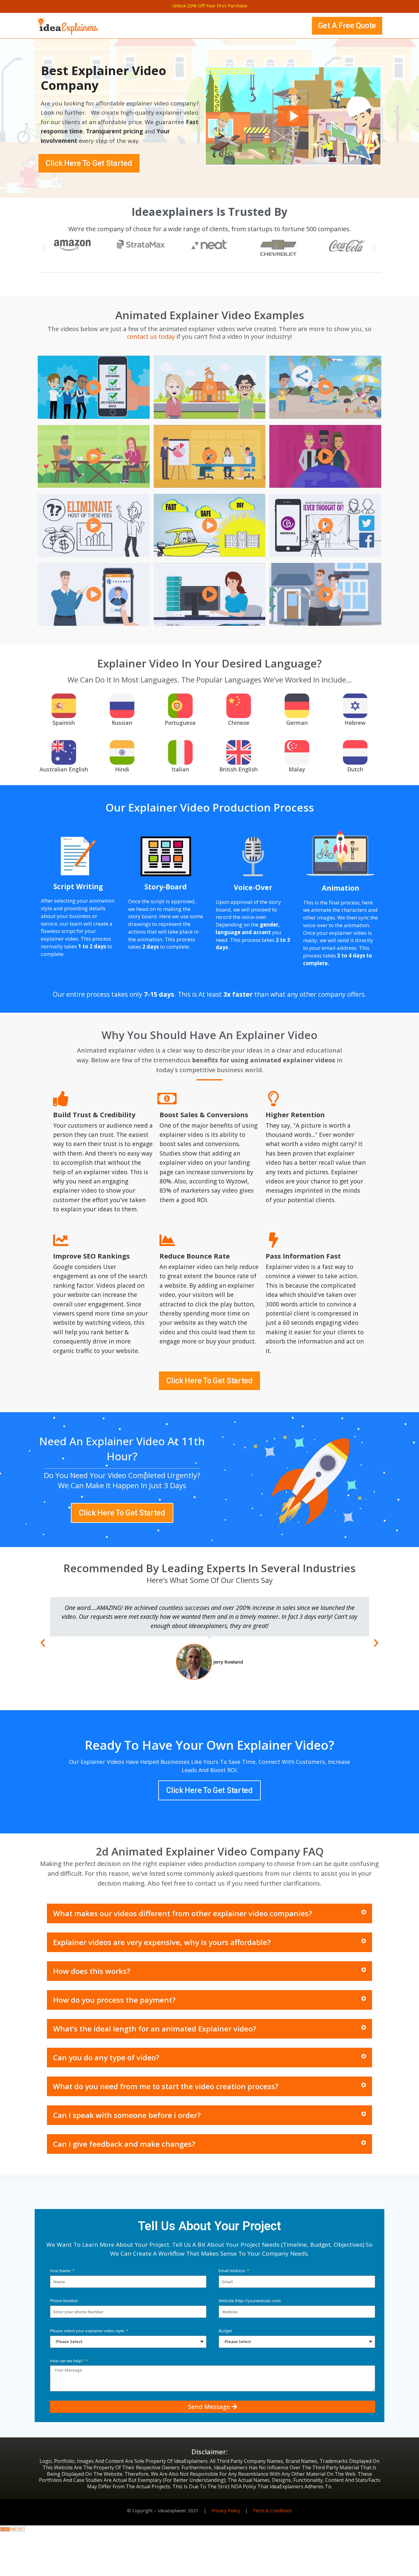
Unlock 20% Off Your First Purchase (210, 6)
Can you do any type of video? (106, 2057)
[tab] (209, 1913)
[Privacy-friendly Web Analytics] (12, 2529)
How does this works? (92, 1971)
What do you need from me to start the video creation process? (166, 2086)
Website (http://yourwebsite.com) (250, 2301)
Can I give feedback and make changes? (124, 2144)
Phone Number (64, 2301)
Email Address (232, 2271)
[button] (347, 26)
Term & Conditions (273, 2510)
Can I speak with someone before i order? (127, 2115)
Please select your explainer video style (88, 2331)
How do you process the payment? (114, 2000)
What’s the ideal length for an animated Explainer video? (155, 2029)
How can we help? (67, 2361)
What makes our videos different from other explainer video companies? (183, 1913)
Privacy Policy (226, 2510)
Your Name (61, 2271)
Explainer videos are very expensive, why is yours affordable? (162, 1942)
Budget (225, 2331)
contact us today (151, 336)
